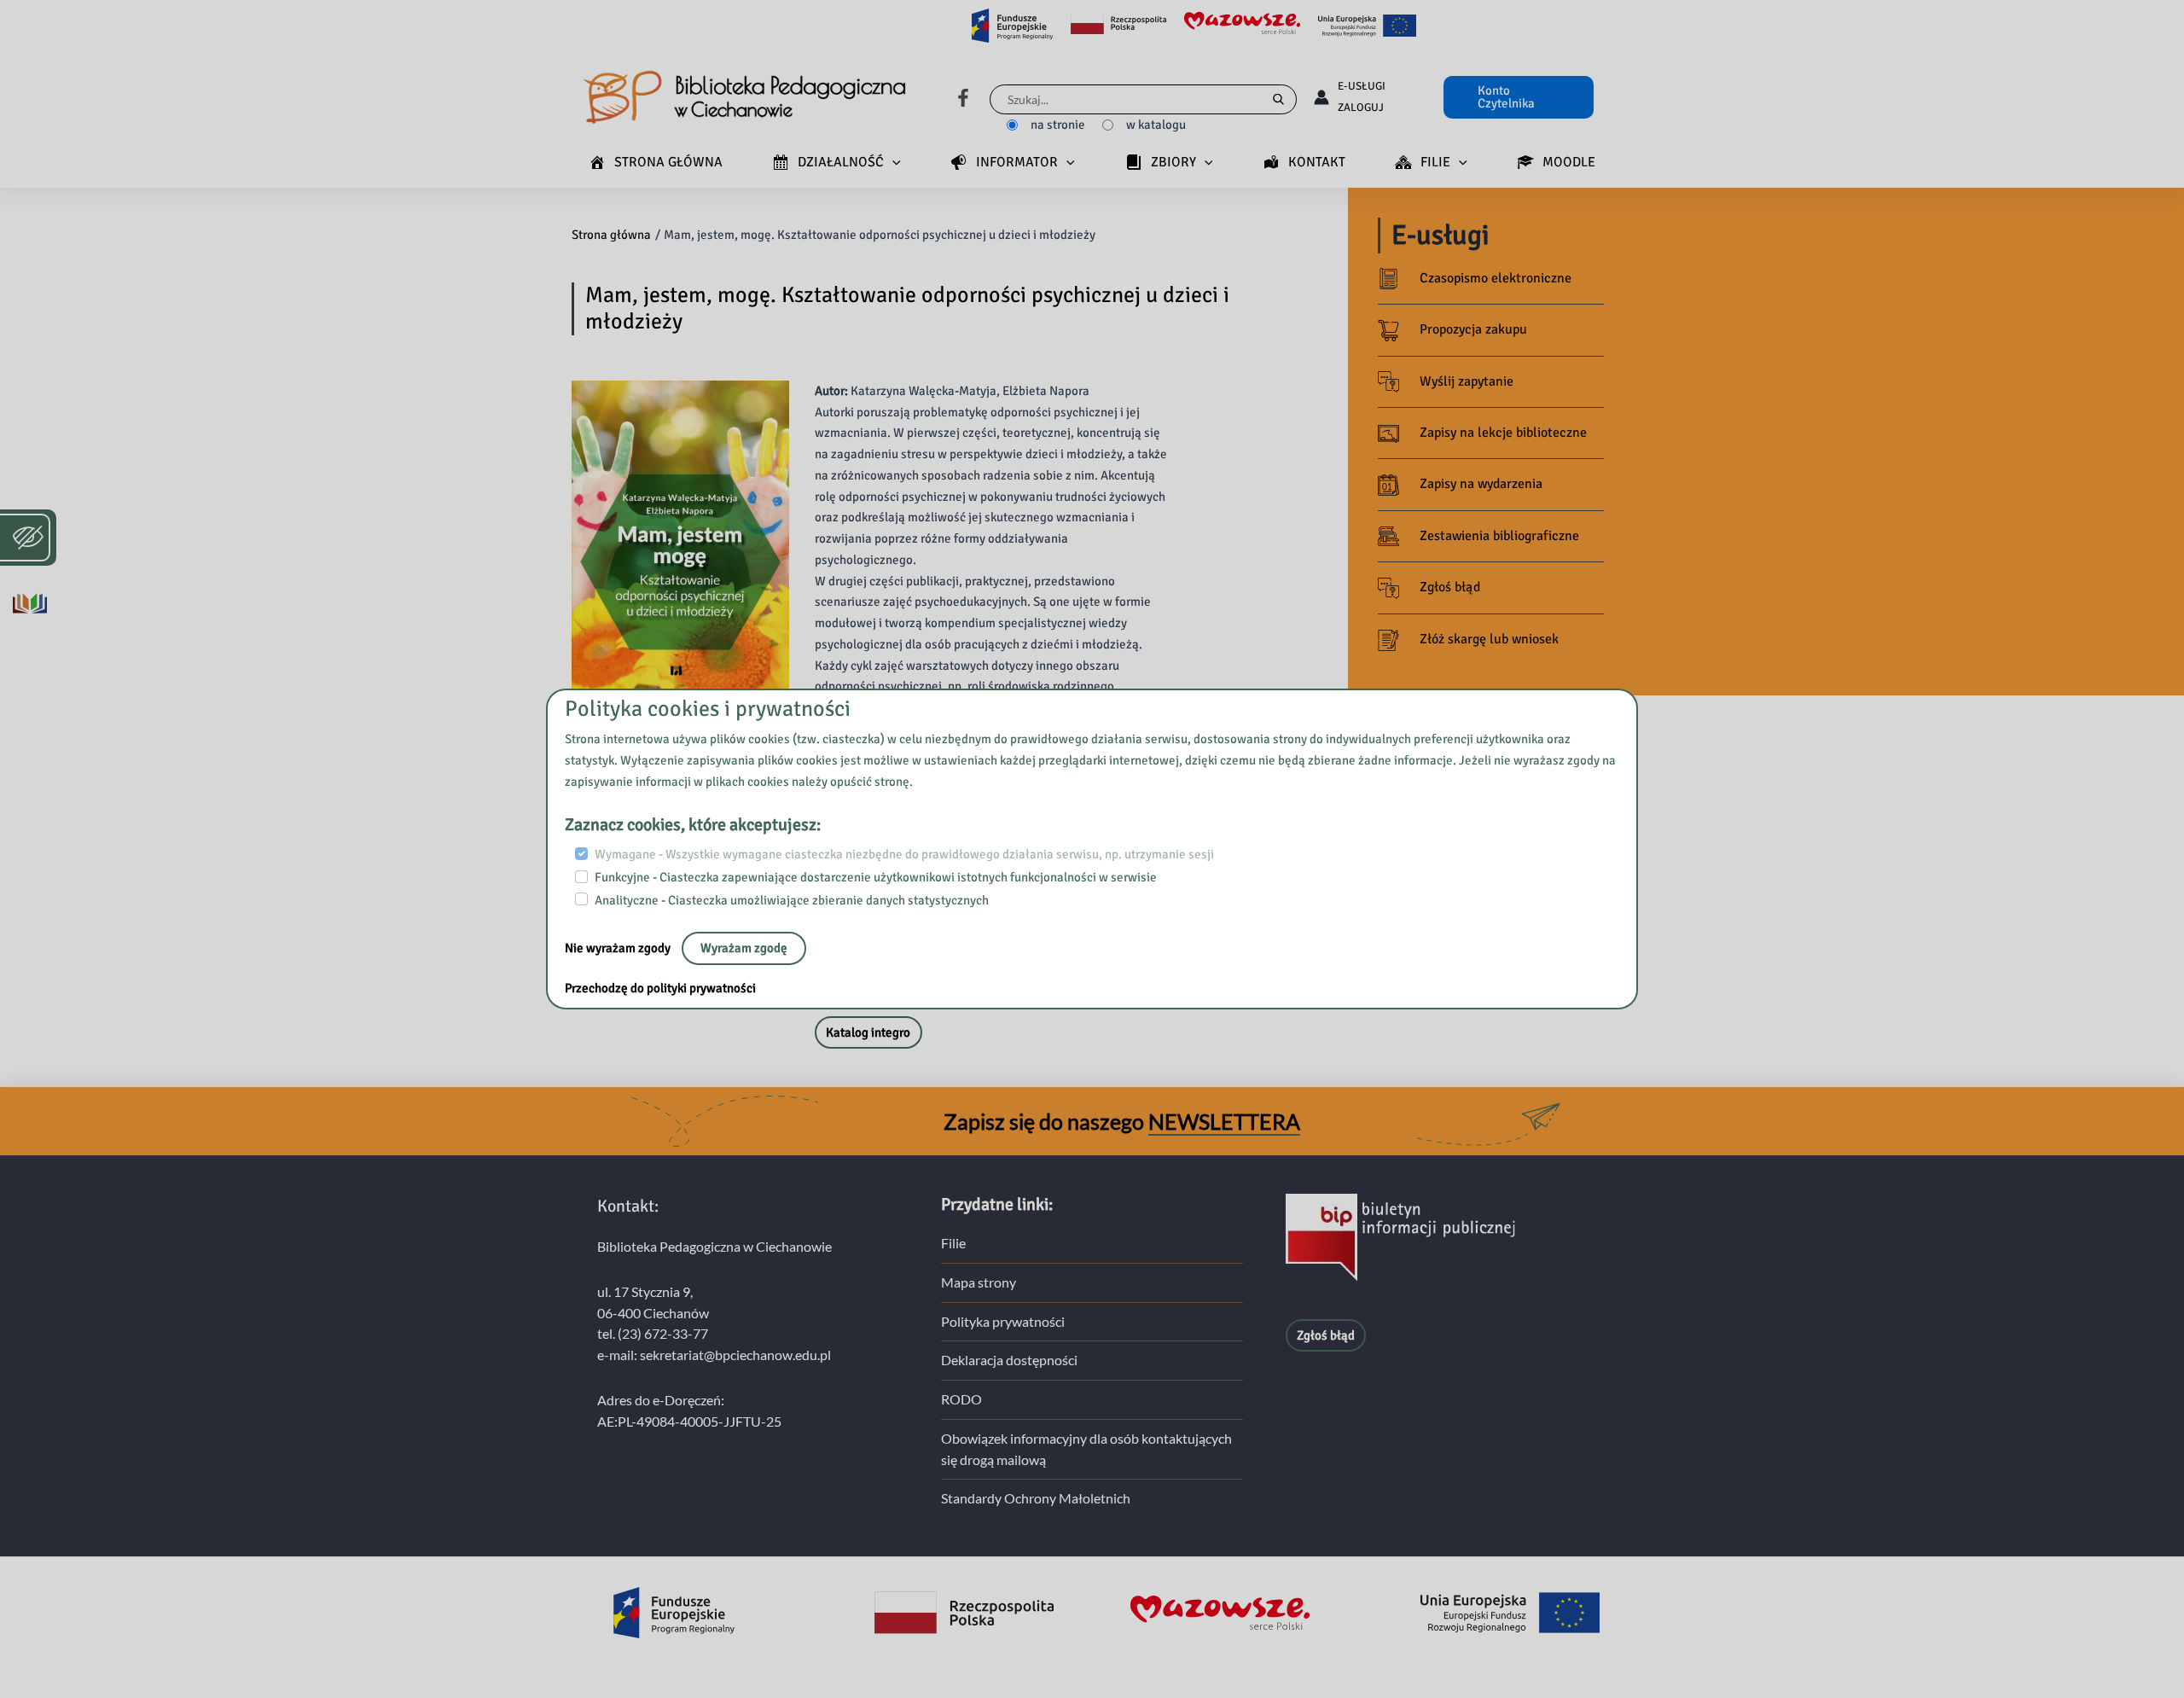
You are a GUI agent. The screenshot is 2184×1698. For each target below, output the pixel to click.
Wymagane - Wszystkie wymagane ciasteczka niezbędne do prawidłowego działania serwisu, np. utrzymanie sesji (904, 854)
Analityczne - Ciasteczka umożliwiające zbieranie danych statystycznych (792, 899)
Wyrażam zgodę (744, 948)
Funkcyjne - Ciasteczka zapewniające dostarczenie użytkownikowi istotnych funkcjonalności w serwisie (876, 877)
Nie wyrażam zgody (619, 948)
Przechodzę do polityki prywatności (660, 988)
